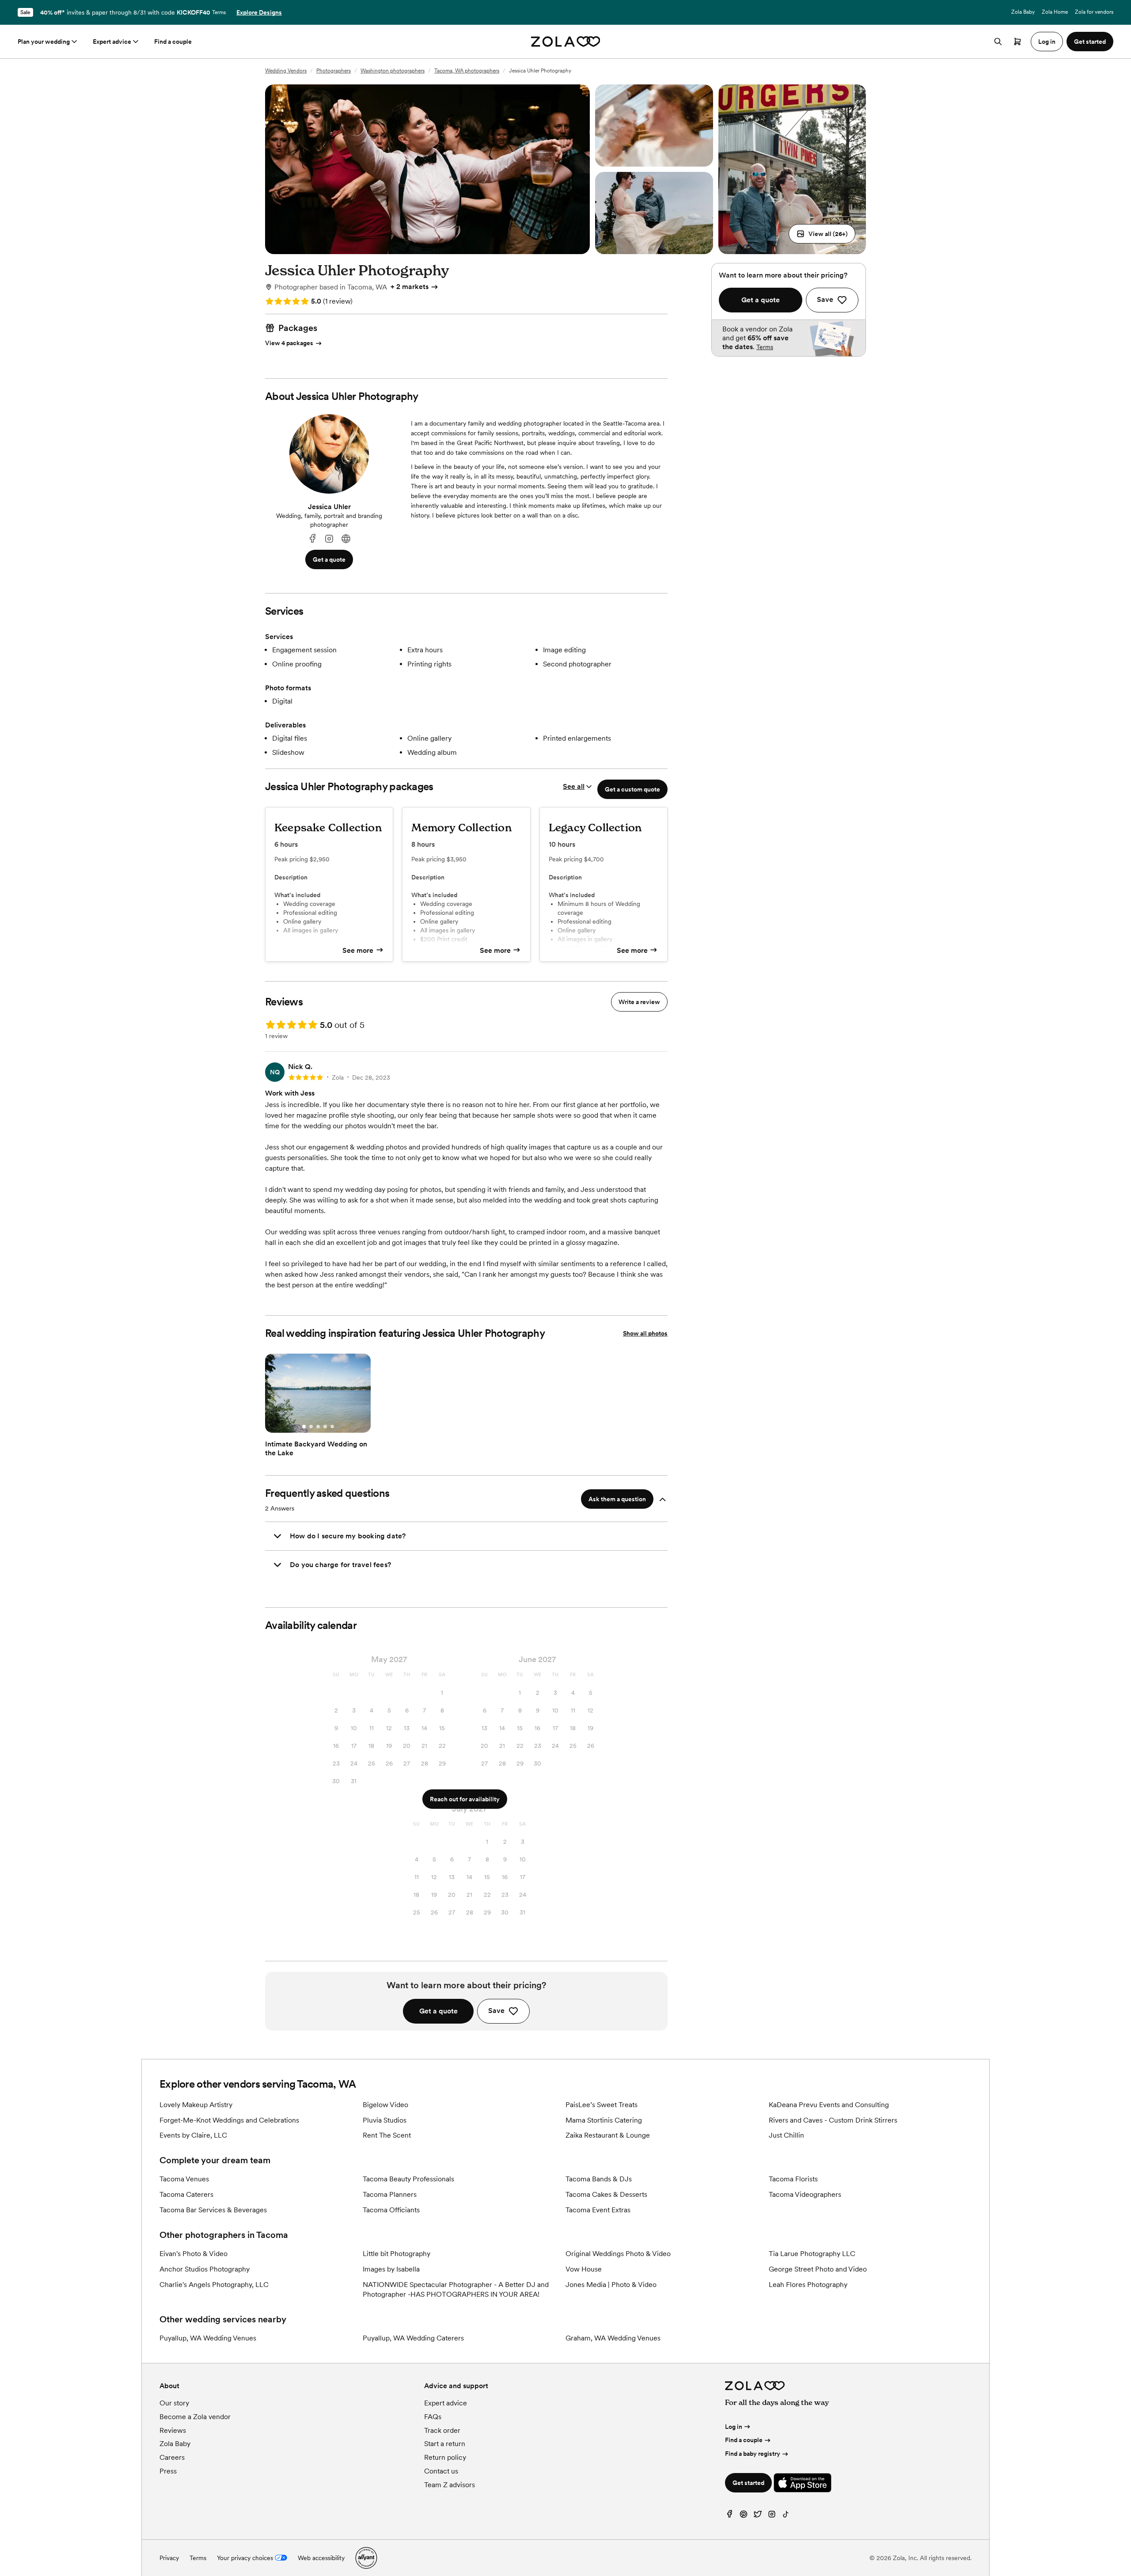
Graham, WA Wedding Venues (613, 2338)
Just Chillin (786, 2135)
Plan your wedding (44, 42)
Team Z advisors (450, 2485)
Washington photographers (393, 71)
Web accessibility (321, 2558)
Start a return (445, 2444)
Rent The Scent (387, 2135)
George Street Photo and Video (818, 2269)
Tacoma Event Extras (598, 2210)
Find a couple (173, 42)
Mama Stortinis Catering (604, 2120)
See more (358, 950)
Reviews (173, 2430)
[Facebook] (312, 539)
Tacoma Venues (184, 2179)
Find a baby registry (753, 2454)
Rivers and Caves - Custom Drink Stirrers (833, 2120)
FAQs (433, 2417)
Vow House (584, 2269)
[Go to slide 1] (304, 1427)
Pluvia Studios (385, 2120)
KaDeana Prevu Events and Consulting (829, 2105)
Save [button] (496, 2011)
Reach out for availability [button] (465, 1799)
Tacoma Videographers (805, 2194)
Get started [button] (1090, 42)
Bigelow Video (385, 2105)
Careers (172, 2457)
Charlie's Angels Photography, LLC (214, 2285)
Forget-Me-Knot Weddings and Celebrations (229, 2120)
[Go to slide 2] (311, 1427)
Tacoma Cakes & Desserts (606, 2194)
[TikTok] (786, 2516)
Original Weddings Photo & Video (618, 2254)
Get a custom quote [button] (632, 789)
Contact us (441, 2471)
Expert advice (112, 42)
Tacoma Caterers (186, 2194)
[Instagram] (329, 539)
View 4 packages (289, 343)
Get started (748, 2483)
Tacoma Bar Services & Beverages (213, 2210)
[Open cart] (1017, 42)
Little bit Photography (397, 2254)
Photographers (334, 71)
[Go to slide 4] (325, 1427)
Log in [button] (1047, 42)
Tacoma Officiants (391, 2210)
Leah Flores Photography (808, 2285)
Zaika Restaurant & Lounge (608, 2135)
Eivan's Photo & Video (194, 2254)
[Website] (346, 539)
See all (574, 786)
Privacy (169, 2558)
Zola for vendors (1094, 12)
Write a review (639, 1002)
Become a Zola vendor (195, 2417)
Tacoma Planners (390, 2194)
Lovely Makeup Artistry (196, 2105)
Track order (442, 2430)
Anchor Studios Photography (205, 2269)
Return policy (445, 2457)
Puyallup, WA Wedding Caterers (413, 2338)
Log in (734, 2427)
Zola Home (1055, 12)
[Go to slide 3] (318, 1427)
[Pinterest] (744, 2516)
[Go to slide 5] (332, 1427)
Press (168, 2471)
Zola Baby (1023, 12)
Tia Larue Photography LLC (812, 2254)
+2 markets (410, 287)
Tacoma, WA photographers (467, 71)
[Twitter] (758, 2516)
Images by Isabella (391, 2269)
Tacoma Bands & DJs (599, 2179)
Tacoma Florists (793, 2179)
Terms (219, 12)
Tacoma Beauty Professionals (408, 2179)
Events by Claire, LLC (193, 2135)
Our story (174, 2403)
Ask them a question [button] (617, 1499)
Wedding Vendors (286, 71)
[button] (822, 234)
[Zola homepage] (566, 42)
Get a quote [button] (329, 559)
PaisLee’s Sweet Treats (602, 2105)
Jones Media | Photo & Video (611, 2285)
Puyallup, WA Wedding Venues (208, 2338)
